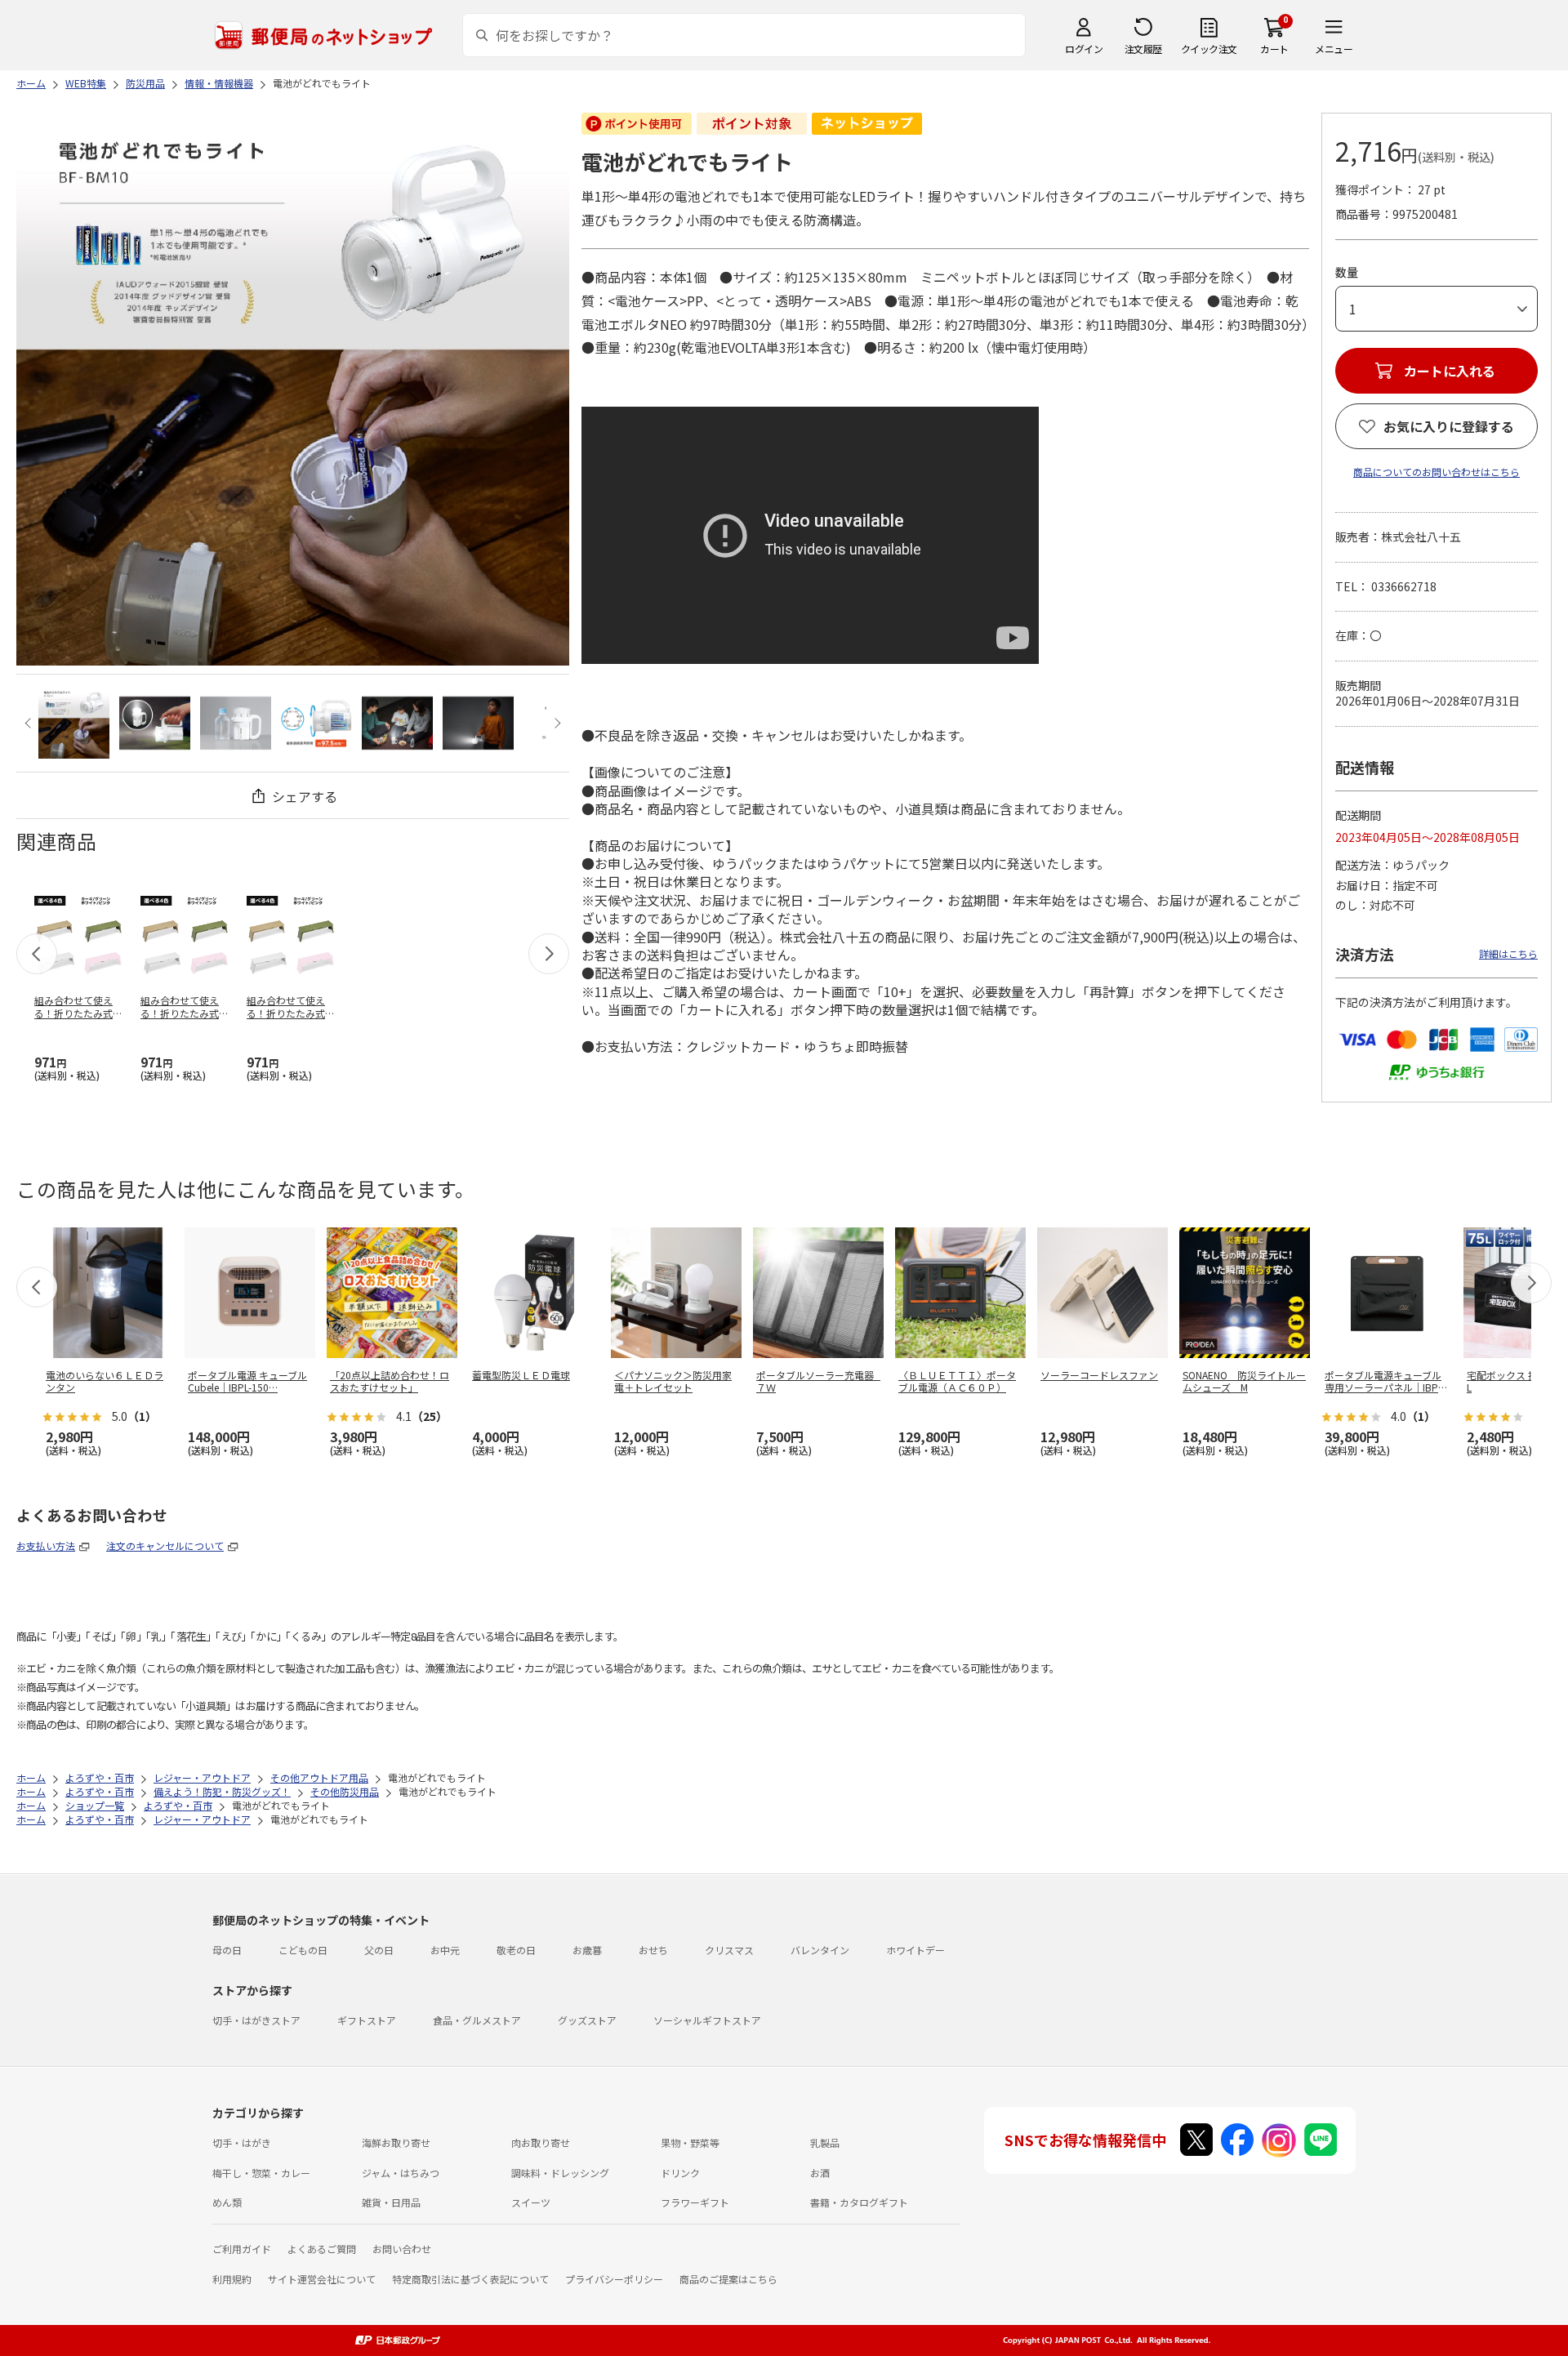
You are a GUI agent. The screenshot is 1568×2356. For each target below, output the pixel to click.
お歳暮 (587, 1950)
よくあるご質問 (322, 2249)
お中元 (445, 1950)
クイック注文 (1209, 49)
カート (1274, 49)
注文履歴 (1143, 49)
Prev (30, 723)
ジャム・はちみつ (401, 2173)
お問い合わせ (402, 2249)
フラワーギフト (695, 2202)
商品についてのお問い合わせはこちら (1437, 472)
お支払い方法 (46, 1545)
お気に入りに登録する (1449, 426)
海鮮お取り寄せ (396, 2142)
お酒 (820, 2173)
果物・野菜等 (690, 2142)
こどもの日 (303, 1950)
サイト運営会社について (322, 2279)
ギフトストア (367, 2020)
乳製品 (825, 2142)
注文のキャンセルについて (165, 1545)
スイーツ (531, 2202)
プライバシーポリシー (614, 2279)
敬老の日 (516, 1950)
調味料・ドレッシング (560, 2173)
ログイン (1084, 49)
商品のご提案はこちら (728, 2279)
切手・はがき (242, 2142)
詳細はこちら (1508, 953)
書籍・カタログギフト (859, 2202)
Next (556, 723)
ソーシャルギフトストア (707, 2020)
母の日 (227, 1950)
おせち (653, 1950)
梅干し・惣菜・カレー (261, 2173)
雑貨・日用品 (391, 2202)
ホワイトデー (915, 1950)
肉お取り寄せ (541, 2142)
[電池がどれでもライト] (74, 723)
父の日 (379, 1950)
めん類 (227, 2202)
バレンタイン (820, 1950)
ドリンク (680, 2173)
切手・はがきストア (256, 2020)
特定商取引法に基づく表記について (470, 2279)
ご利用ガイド (242, 2249)
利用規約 (232, 2279)
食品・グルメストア (477, 2020)
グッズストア (587, 2020)
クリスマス (729, 1950)
